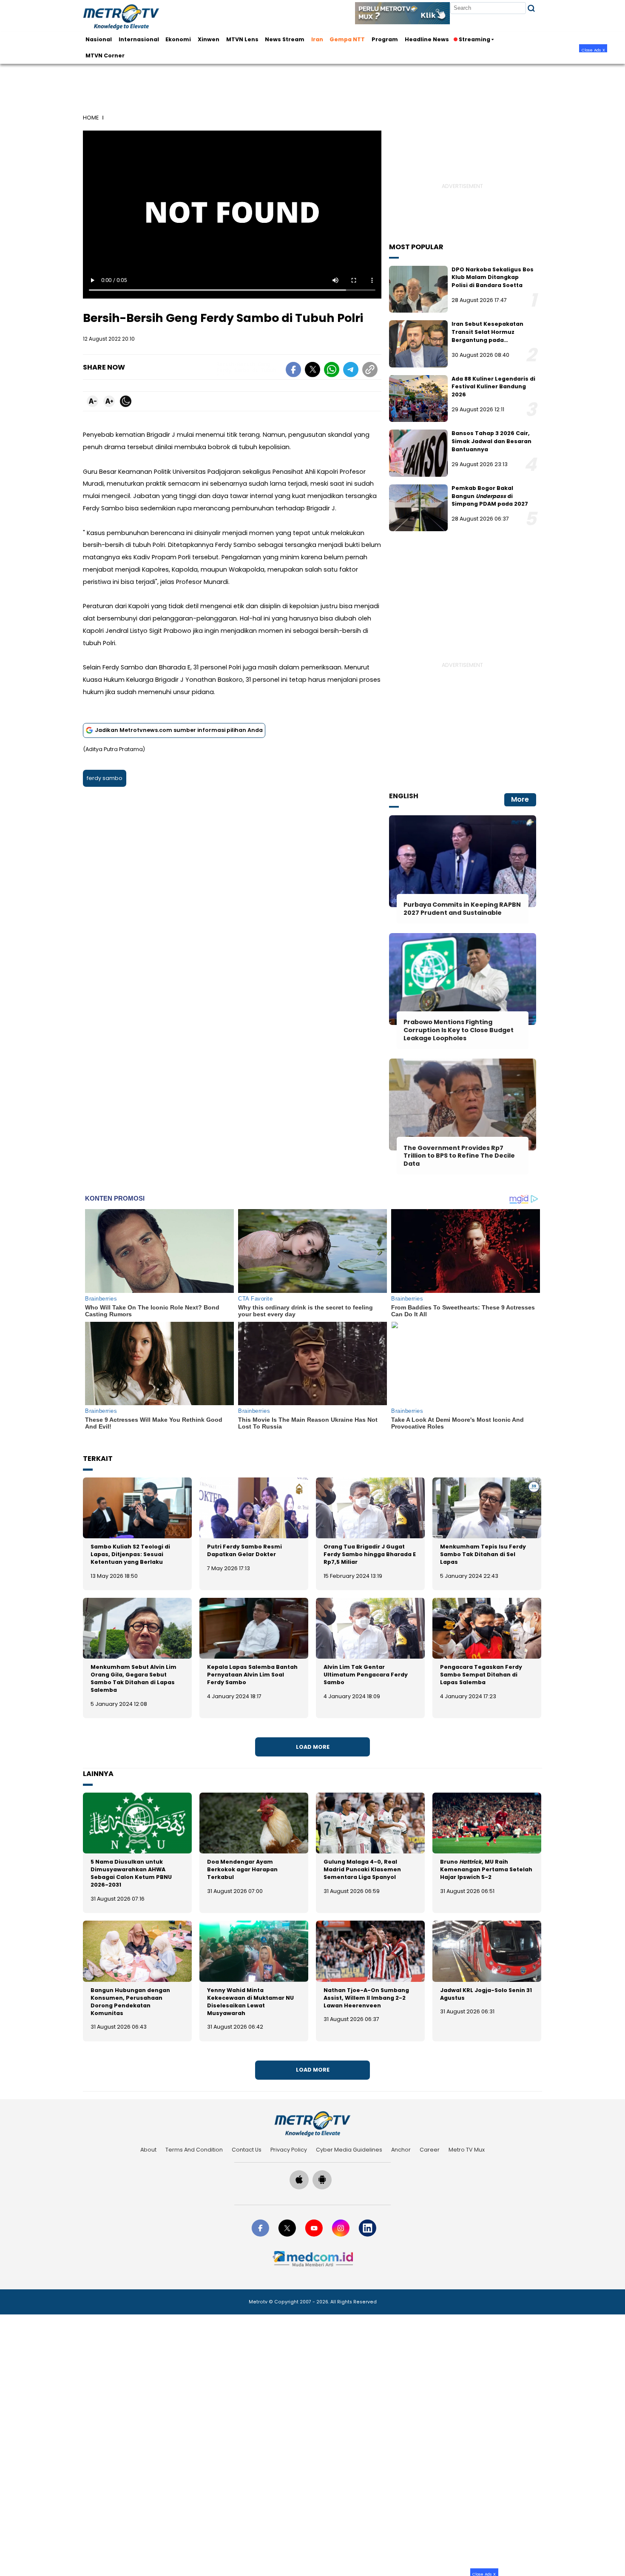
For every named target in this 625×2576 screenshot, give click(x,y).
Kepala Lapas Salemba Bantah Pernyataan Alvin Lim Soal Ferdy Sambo (252, 1675)
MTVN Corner (105, 55)
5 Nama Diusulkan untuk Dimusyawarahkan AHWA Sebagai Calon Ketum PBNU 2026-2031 (131, 1873)
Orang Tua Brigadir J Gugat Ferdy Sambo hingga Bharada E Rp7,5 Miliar (370, 1554)
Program (385, 39)
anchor (401, 2150)
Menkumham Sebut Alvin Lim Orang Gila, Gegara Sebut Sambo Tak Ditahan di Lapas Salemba (134, 1678)
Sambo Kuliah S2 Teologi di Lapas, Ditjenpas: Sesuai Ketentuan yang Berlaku (130, 1554)
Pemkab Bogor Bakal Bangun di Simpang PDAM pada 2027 (490, 496)
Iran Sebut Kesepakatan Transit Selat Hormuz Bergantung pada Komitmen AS (487, 336)
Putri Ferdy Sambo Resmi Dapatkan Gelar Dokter (244, 1550)
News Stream (285, 39)
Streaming (474, 39)
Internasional (139, 39)
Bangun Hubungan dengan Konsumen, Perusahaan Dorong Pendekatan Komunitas (130, 2002)
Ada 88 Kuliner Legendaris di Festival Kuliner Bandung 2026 (493, 387)
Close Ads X (593, 50)
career (430, 2150)
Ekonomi (178, 39)
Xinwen (209, 39)
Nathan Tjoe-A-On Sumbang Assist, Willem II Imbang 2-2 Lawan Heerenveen (366, 1998)
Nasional (99, 39)
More (520, 799)
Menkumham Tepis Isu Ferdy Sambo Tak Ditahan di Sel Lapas (483, 1554)
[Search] (531, 8)
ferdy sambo (105, 778)
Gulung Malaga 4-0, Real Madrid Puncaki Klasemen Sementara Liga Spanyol (362, 1869)
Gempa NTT (347, 39)
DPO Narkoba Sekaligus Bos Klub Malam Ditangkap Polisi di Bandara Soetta (493, 277)
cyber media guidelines (349, 2150)
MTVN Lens (242, 39)
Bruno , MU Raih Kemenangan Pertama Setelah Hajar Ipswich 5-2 (486, 1869)
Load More (313, 1747)
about (148, 2150)
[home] (312, 2124)
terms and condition (194, 2150)
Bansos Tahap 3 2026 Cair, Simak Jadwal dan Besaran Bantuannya (491, 441)
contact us (247, 2150)
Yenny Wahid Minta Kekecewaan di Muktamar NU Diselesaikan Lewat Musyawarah (250, 2002)
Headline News (427, 39)
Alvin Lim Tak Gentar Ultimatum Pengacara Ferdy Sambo (366, 1675)
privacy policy (289, 2150)
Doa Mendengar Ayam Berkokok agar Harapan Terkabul (242, 1869)
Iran (317, 39)
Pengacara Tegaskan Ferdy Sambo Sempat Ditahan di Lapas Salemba (481, 1675)
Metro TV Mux (467, 2150)
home (91, 118)
